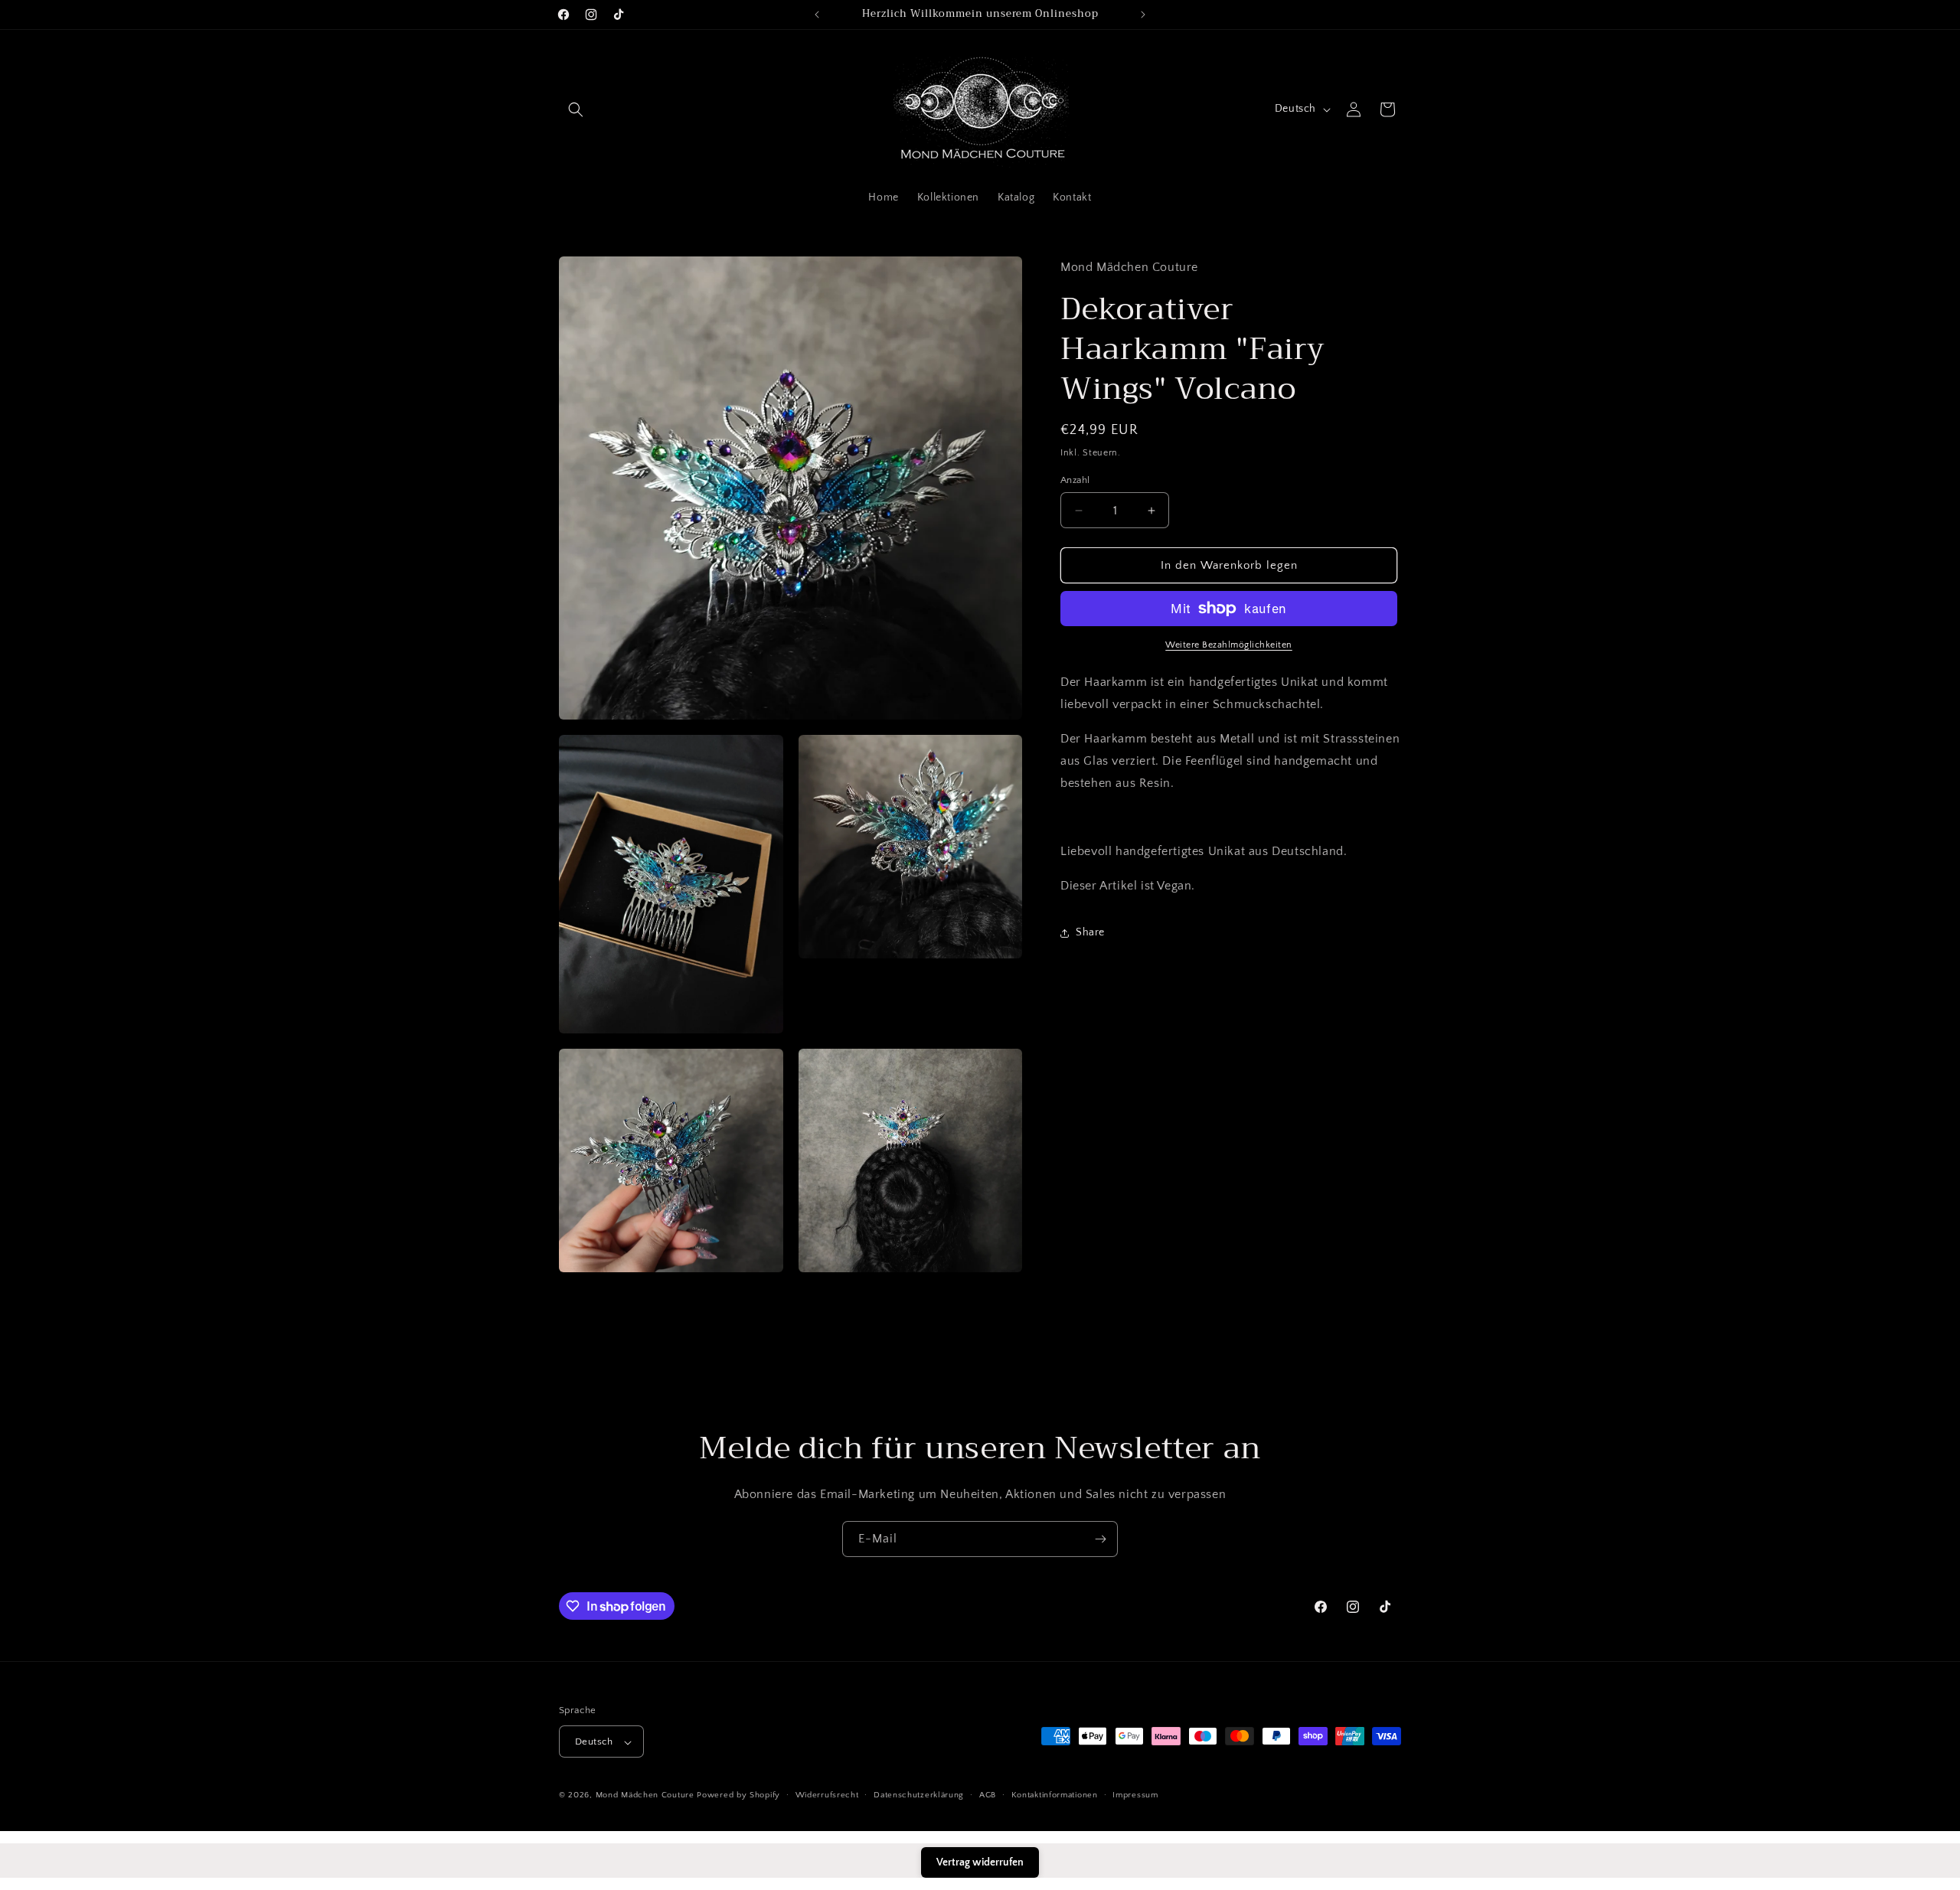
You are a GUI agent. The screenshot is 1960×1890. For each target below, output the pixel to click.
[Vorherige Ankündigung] (817, 15)
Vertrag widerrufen (980, 1862)
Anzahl (1075, 480)
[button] (576, 109)
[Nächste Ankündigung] (1143, 15)
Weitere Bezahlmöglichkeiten (1229, 645)
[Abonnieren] (1100, 1539)
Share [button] (1090, 932)
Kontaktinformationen (1055, 1795)
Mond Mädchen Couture (645, 1796)
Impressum (1135, 1795)
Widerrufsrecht (827, 1795)
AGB (988, 1795)
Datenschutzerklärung (919, 1795)
